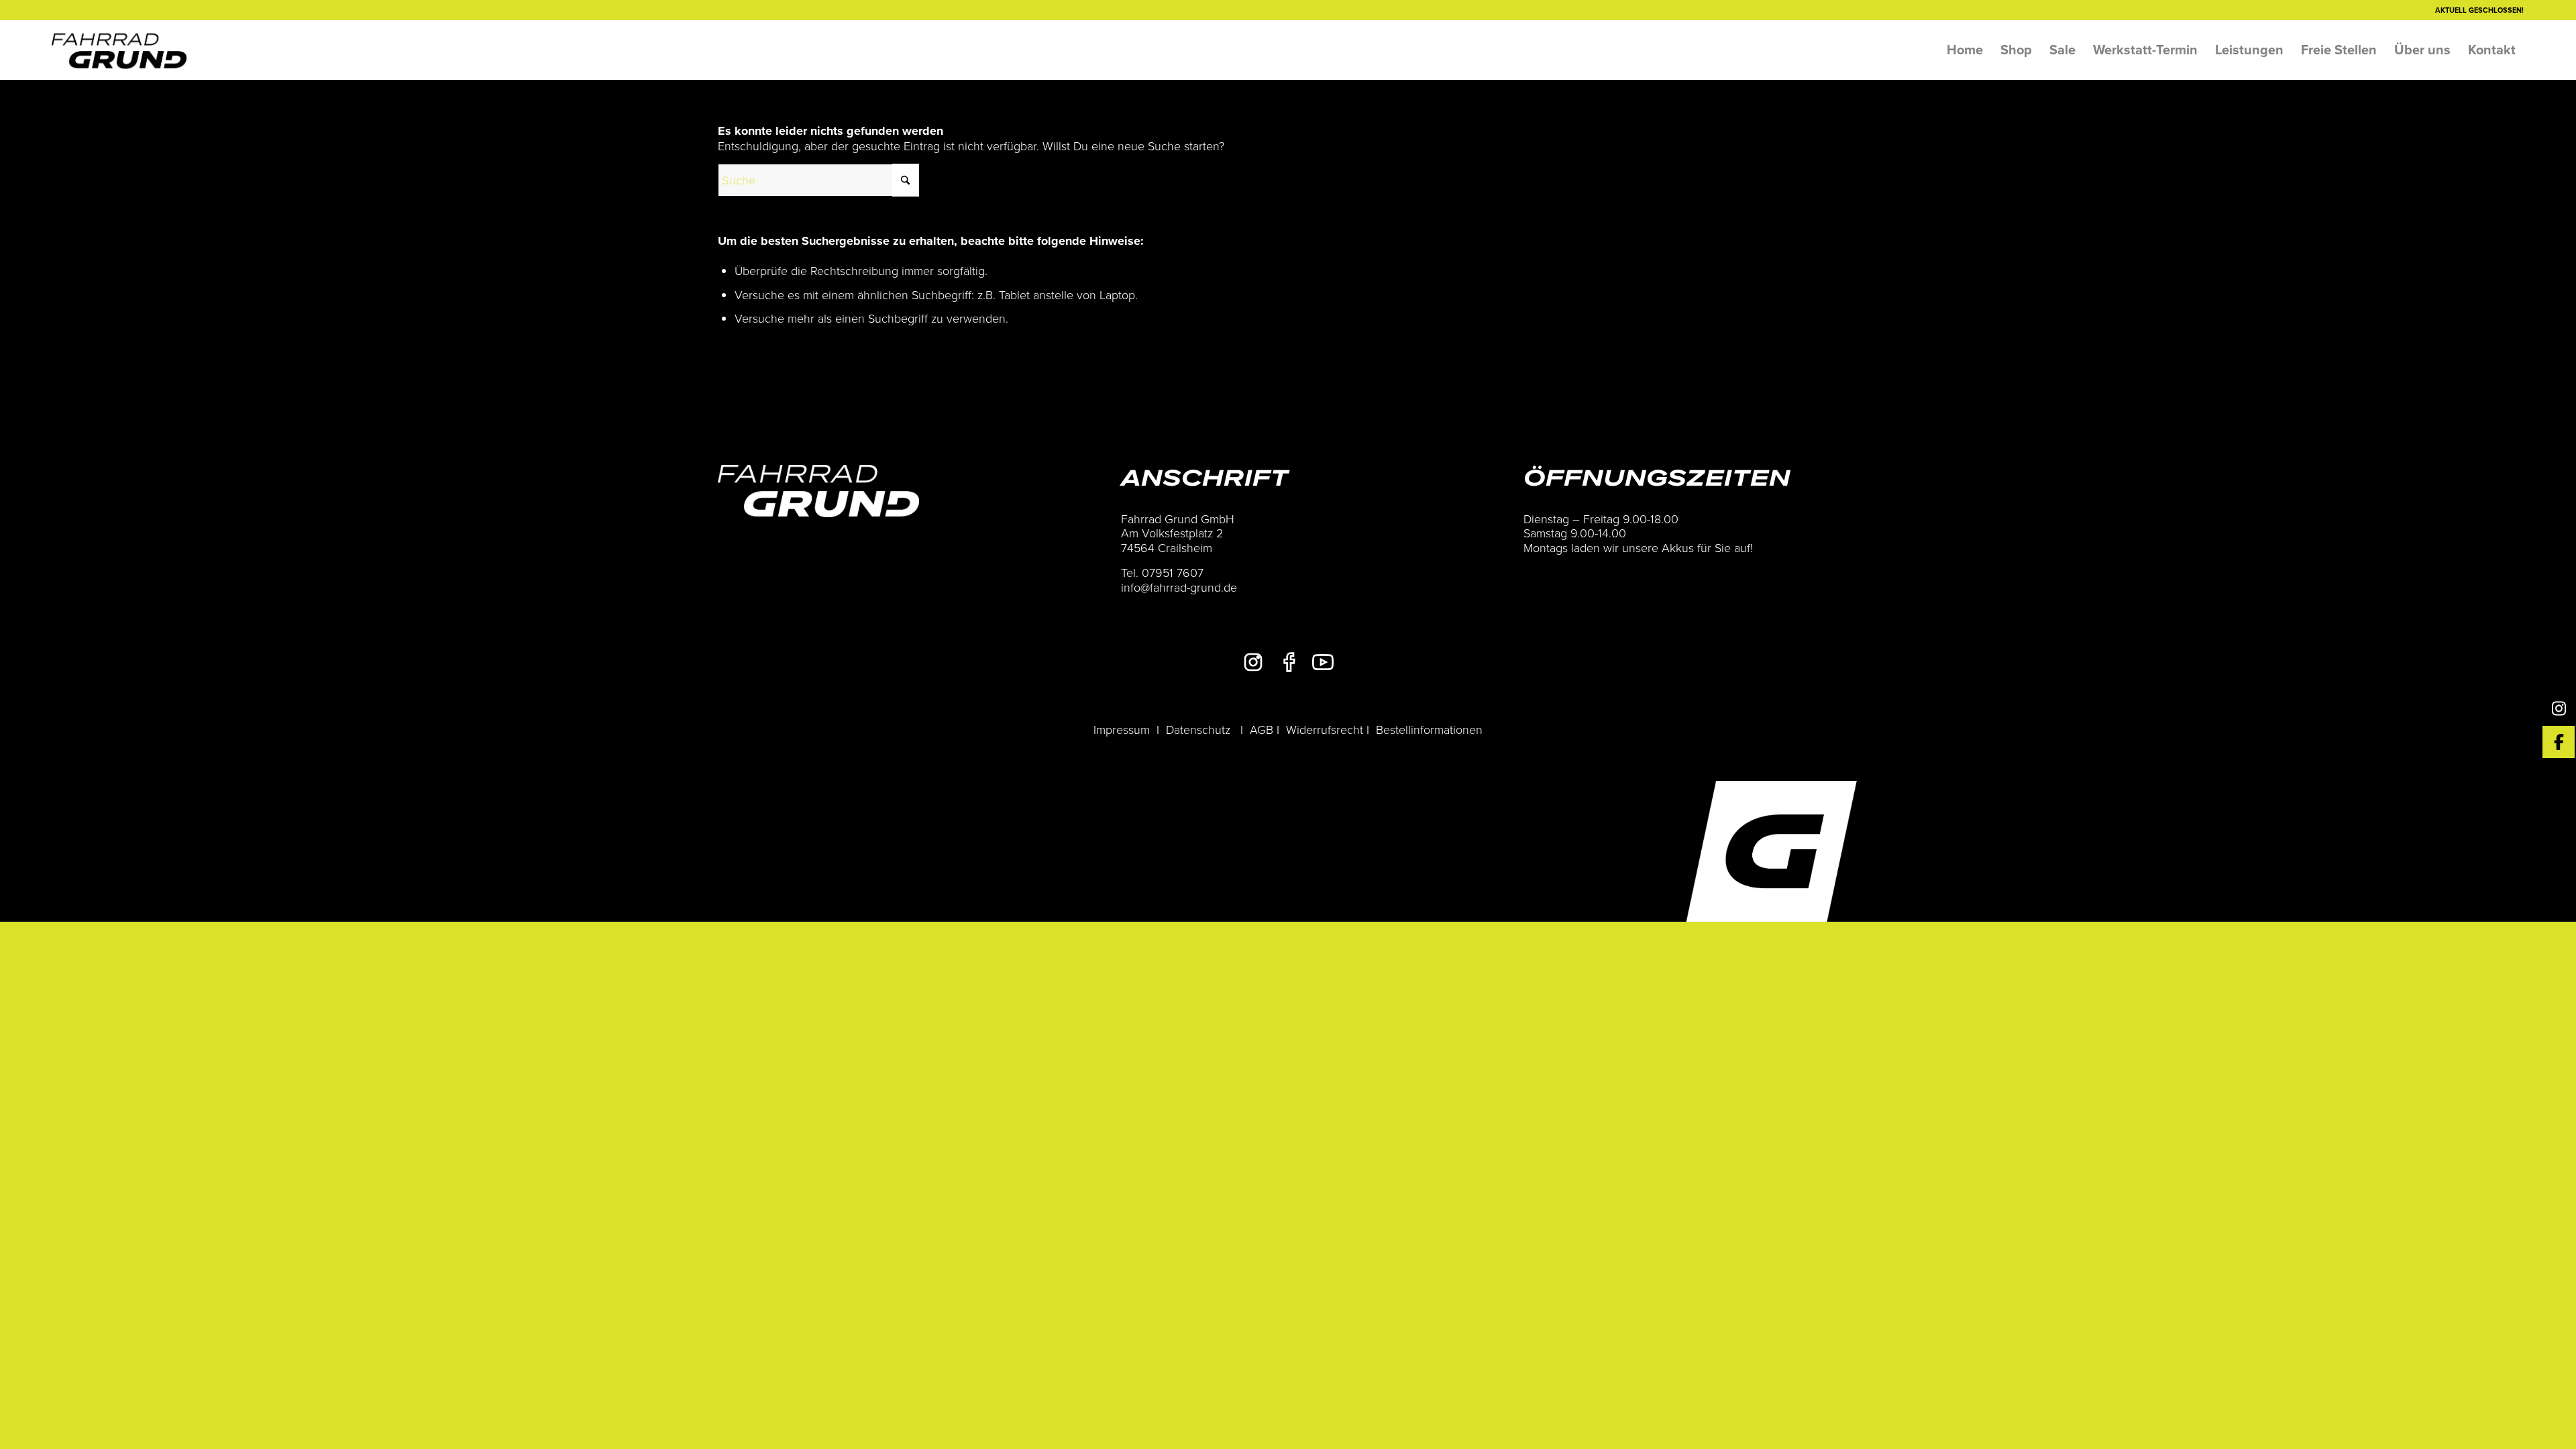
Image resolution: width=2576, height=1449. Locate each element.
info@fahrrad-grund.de (1179, 587)
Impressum (1122, 729)
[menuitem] (1965, 50)
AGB (1262, 729)
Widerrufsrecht (1325, 729)
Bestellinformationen (1429, 729)
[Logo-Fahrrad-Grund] (119, 50)
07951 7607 (1173, 572)
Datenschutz (1198, 729)
